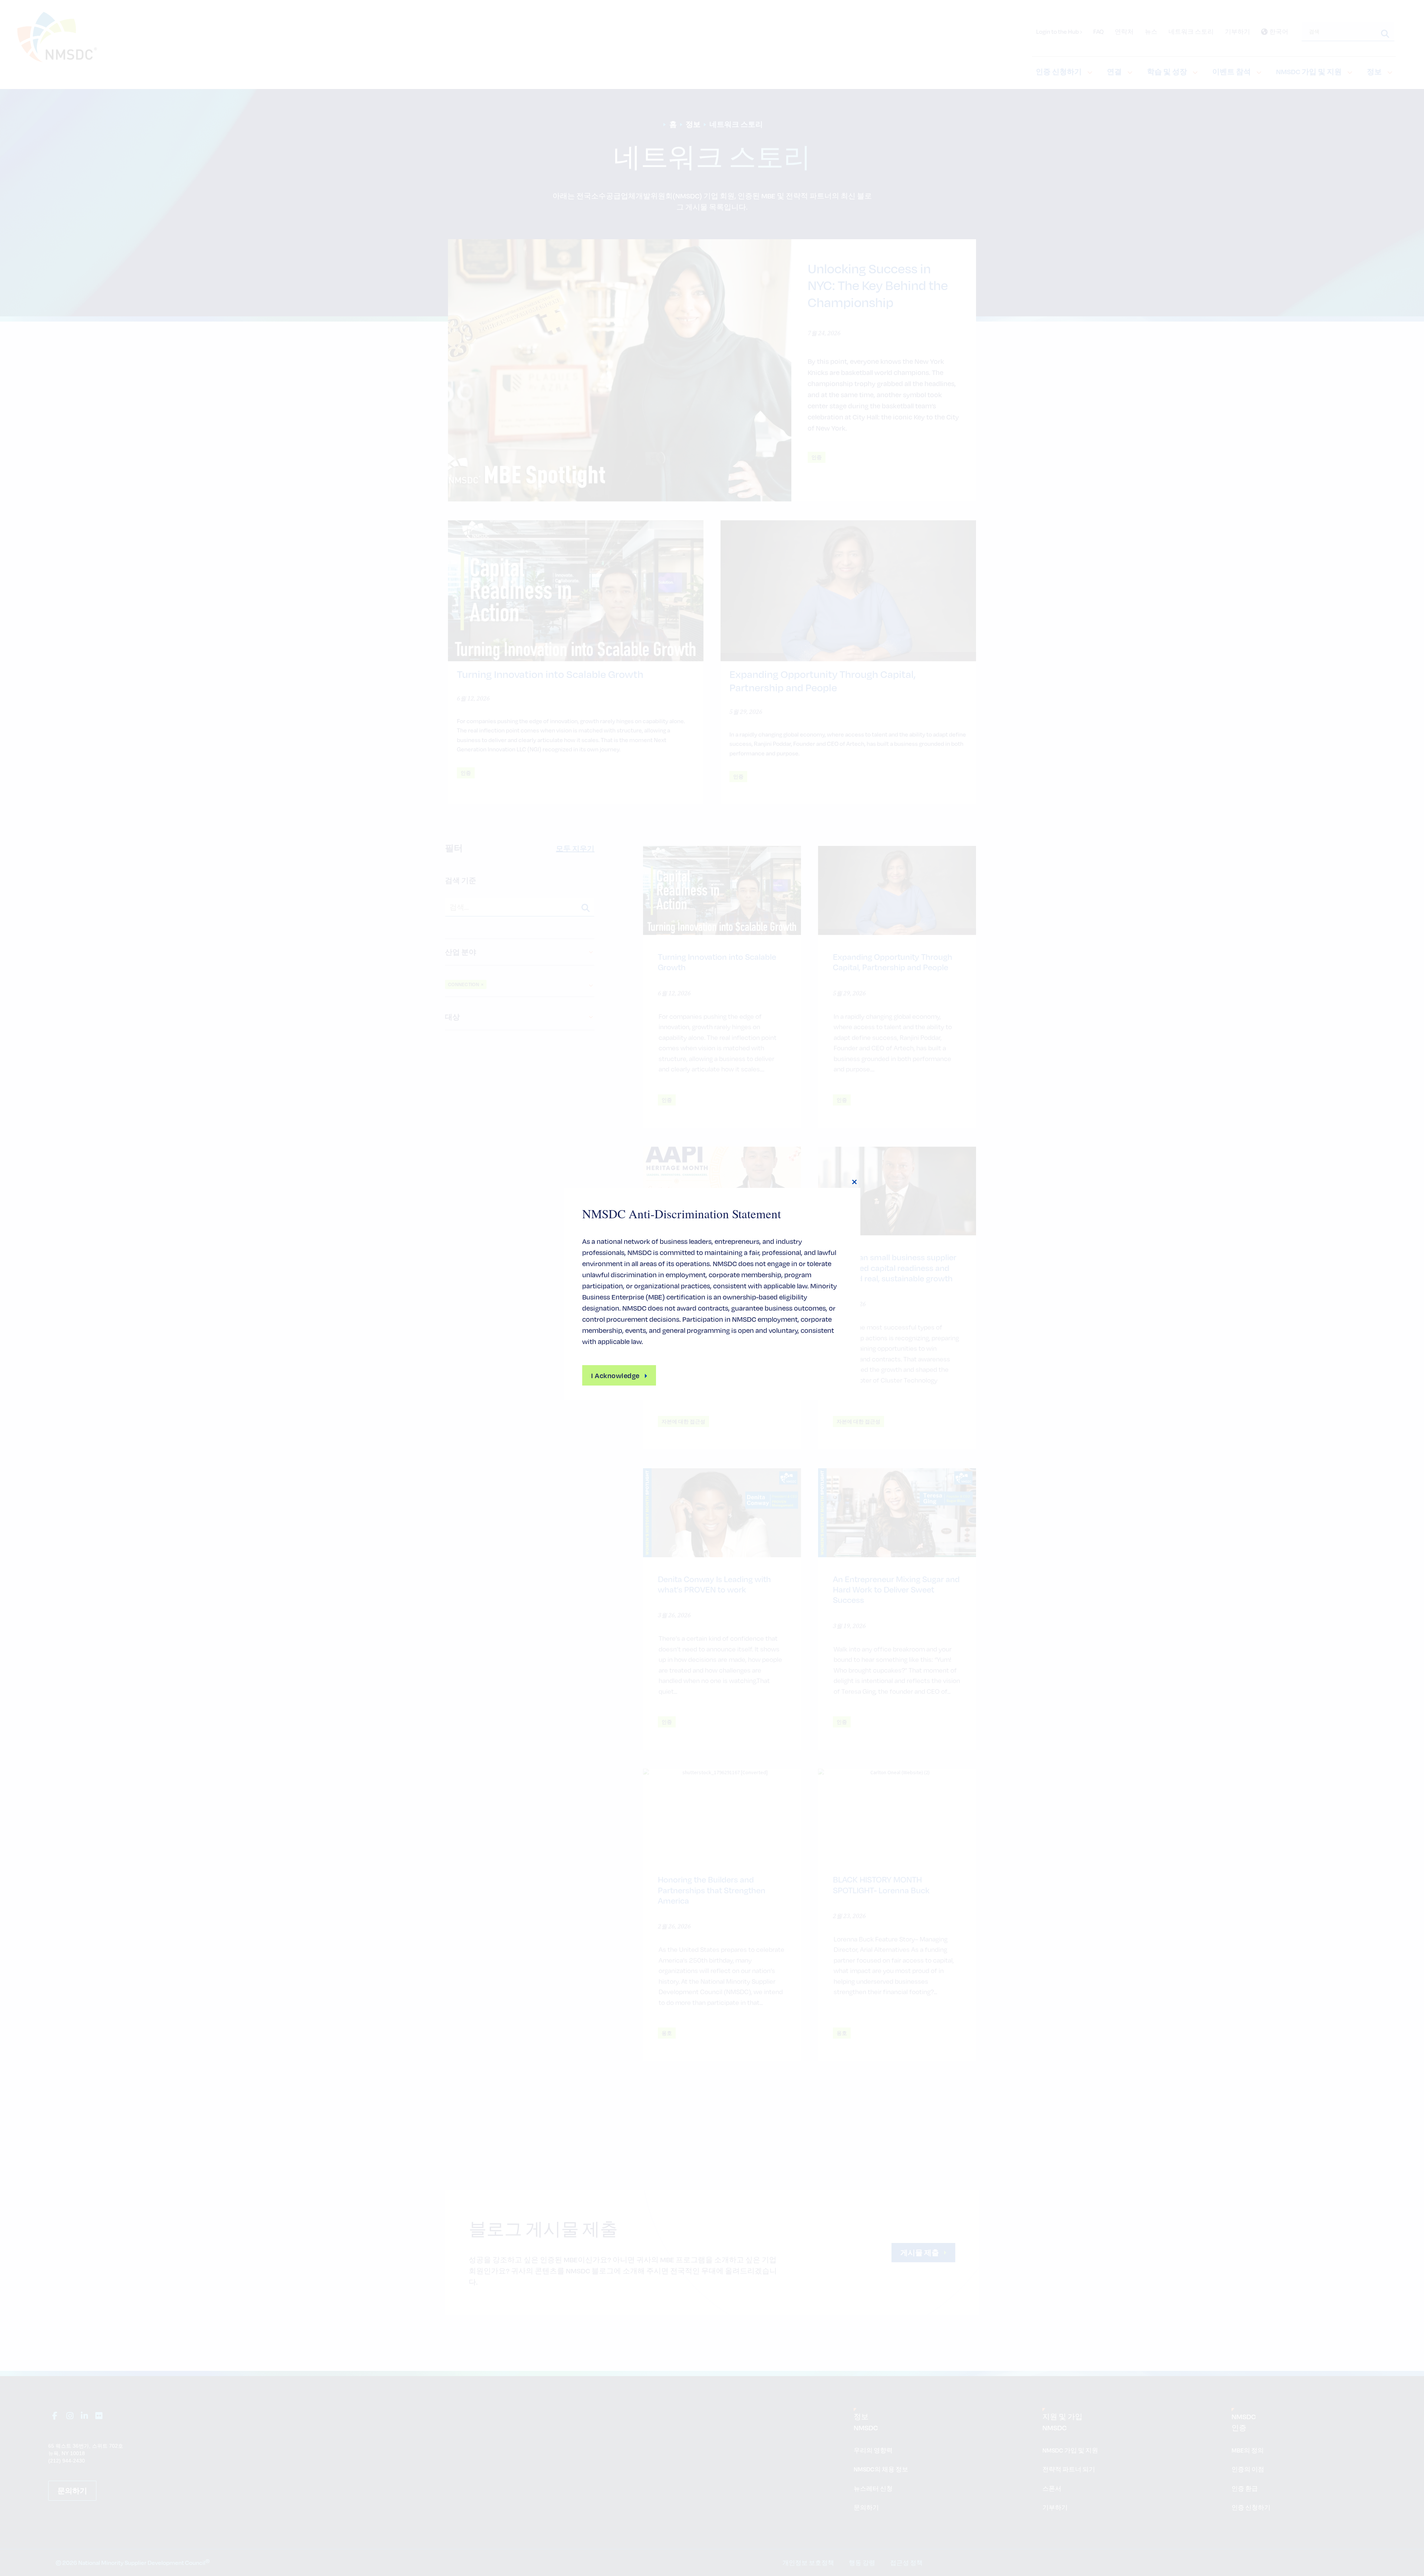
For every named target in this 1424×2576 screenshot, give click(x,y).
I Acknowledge (615, 1375)
